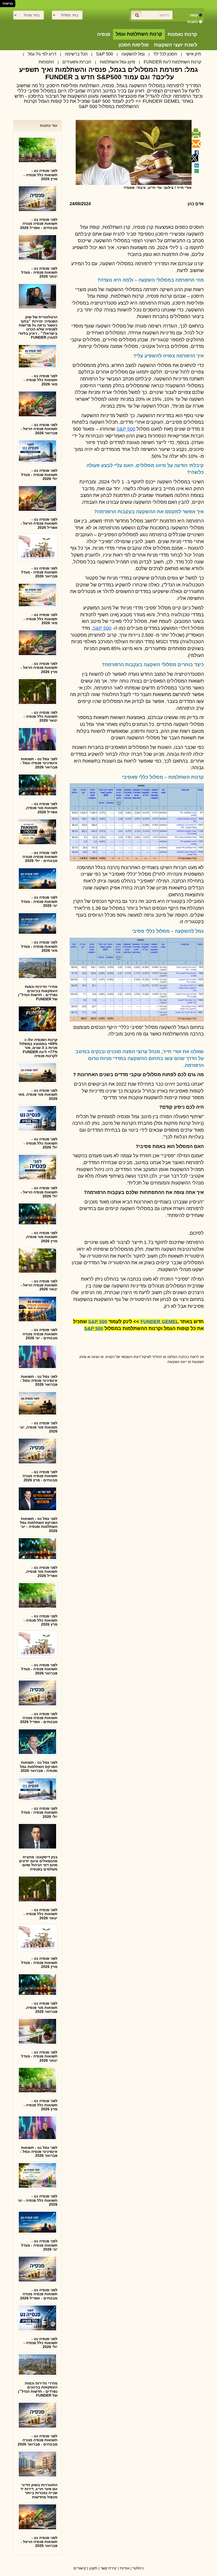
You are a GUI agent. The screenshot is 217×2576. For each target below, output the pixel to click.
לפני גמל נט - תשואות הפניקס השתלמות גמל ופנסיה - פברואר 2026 (39, 1767)
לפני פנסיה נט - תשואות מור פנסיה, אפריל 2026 (41, 808)
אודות (125, 2568)
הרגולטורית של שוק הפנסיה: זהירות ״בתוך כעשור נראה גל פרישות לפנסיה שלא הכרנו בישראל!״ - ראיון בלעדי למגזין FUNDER (38, 327)
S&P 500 (105, 54)
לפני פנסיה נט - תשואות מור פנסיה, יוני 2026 (39, 1427)
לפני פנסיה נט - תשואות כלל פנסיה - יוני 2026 (38, 2200)
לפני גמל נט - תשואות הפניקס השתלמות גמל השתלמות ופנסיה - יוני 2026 (39, 1525)
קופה (194, 15)
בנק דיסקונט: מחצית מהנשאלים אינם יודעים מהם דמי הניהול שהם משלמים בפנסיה (38, 1863)
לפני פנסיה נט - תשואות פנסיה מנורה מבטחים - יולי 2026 (40, 857)
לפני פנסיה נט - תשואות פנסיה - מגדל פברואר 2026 (39, 572)
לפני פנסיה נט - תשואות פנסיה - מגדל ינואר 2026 (39, 272)
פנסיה (104, 34)
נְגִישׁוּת (8, 3)
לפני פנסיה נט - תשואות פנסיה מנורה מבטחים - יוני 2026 (40, 1334)
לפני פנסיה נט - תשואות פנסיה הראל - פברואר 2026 (39, 429)
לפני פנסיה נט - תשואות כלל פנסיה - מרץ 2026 (40, 175)
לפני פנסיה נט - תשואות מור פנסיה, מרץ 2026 (41, 1237)
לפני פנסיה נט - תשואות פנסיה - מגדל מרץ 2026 (39, 1963)
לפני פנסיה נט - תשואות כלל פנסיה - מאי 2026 (40, 380)
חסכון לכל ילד (165, 54)
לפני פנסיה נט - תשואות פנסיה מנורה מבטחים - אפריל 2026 (39, 224)
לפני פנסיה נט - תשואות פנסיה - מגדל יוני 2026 (39, 901)
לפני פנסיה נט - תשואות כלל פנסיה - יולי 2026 (40, 1143)
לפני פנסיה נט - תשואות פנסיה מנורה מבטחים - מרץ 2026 (40, 1476)
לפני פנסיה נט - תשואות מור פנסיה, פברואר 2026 (41, 2007)
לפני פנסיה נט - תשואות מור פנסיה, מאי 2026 (38, 1095)
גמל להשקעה (133, 54)
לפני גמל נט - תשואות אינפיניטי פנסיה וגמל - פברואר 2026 (39, 763)
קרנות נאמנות (182, 34)
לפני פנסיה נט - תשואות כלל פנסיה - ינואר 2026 (40, 717)
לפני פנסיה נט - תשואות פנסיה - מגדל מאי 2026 (39, 946)
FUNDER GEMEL (160, 1322)
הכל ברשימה (76, 54)
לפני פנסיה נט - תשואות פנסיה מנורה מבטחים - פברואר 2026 (38, 2440)
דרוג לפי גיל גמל (42, 54)
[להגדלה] (137, 822)
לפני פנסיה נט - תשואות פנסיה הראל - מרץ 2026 (39, 668)
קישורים (80, 2568)
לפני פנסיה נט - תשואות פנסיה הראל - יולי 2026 (39, 1192)
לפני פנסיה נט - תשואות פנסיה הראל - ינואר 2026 (39, 1285)
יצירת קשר (109, 2568)
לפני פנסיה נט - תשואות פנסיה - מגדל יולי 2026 (39, 475)
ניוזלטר (138, 2568)
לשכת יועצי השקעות (176, 45)
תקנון (93, 2568)
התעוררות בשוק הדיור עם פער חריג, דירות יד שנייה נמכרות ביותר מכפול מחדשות (39, 2491)
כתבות (193, 22)
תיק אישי (193, 54)
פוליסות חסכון (134, 45)
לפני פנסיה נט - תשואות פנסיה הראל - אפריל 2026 (39, 523)
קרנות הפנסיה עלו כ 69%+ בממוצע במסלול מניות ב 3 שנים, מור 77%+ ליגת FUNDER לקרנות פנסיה (38, 1048)
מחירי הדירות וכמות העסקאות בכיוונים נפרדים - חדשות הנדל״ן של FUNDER (38, 993)
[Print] (195, 136)
